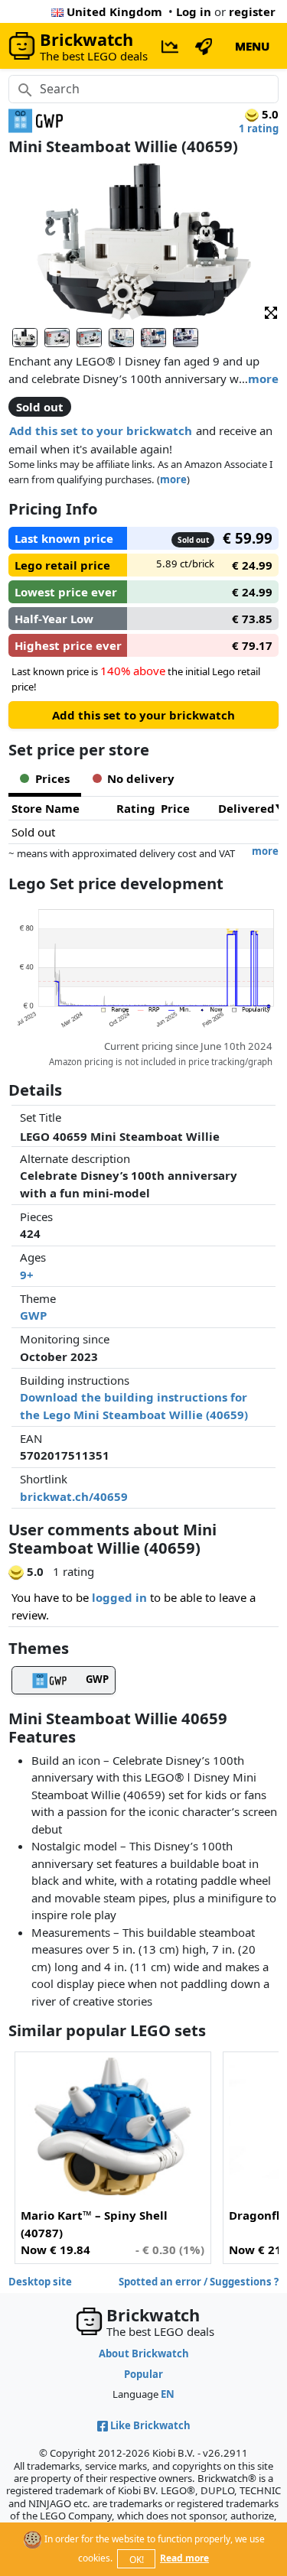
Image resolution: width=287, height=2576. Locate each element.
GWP (33, 1315)
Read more (184, 2558)
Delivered (246, 808)
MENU (252, 46)
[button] (271, 312)
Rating (136, 808)
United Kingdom (114, 11)
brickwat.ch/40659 (74, 1496)
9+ (27, 1275)
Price (175, 808)
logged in (119, 1597)
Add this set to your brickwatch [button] (101, 430)
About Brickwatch (144, 2353)
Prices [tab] (52, 778)
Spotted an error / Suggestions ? (199, 2282)
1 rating (259, 128)
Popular (143, 2374)
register (252, 11)
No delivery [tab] (141, 778)
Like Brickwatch (150, 2425)
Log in (194, 11)
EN (168, 2394)
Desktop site (40, 2282)
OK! (137, 2560)
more (263, 378)
